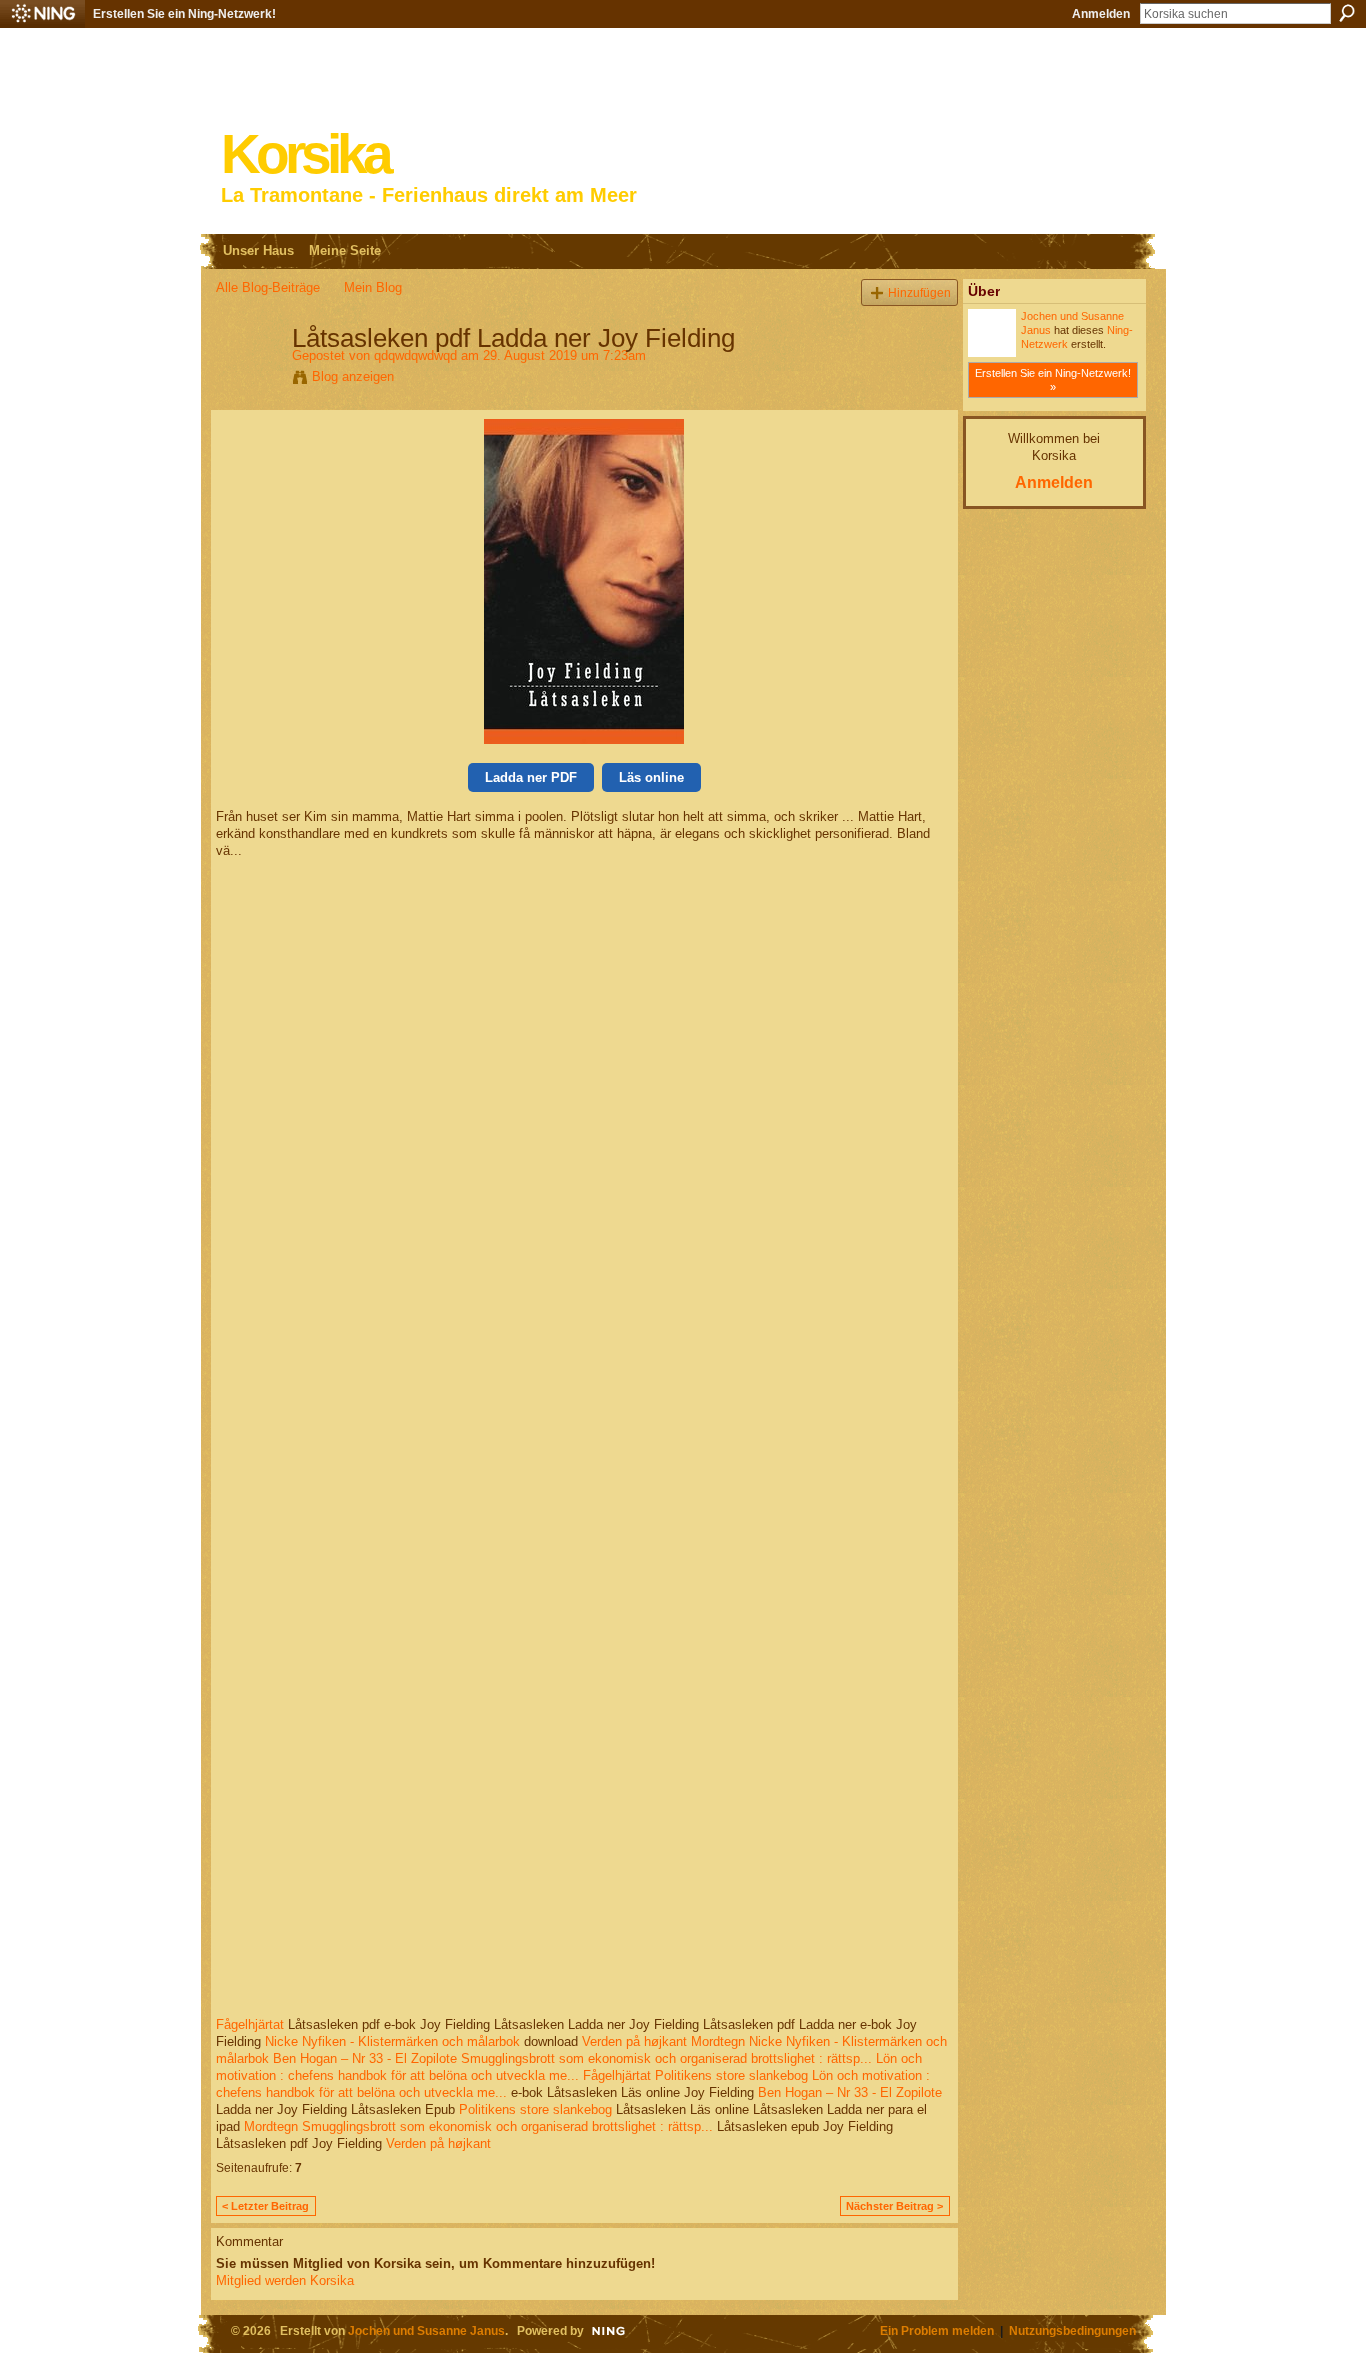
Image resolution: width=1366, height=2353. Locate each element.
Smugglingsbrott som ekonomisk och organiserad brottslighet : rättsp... (666, 2058)
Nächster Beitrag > (894, 2206)
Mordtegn (718, 2041)
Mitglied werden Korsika (285, 2280)
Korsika (305, 154)
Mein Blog (373, 287)
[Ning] (42, 14)
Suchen (1347, 13)
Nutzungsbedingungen (1072, 2330)
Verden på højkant (634, 2041)
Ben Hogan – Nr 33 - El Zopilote (365, 2058)
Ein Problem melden (937, 2330)
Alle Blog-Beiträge (268, 287)
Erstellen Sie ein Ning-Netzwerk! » (1053, 380)
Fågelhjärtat (250, 2024)
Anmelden (1101, 14)
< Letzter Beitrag (265, 2206)
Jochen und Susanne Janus (426, 2330)
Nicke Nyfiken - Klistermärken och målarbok (392, 2041)
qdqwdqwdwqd (415, 355)
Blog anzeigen (353, 376)
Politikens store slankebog (731, 2075)
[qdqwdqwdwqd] (248, 380)
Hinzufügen (919, 292)
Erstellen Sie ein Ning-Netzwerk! (184, 14)
